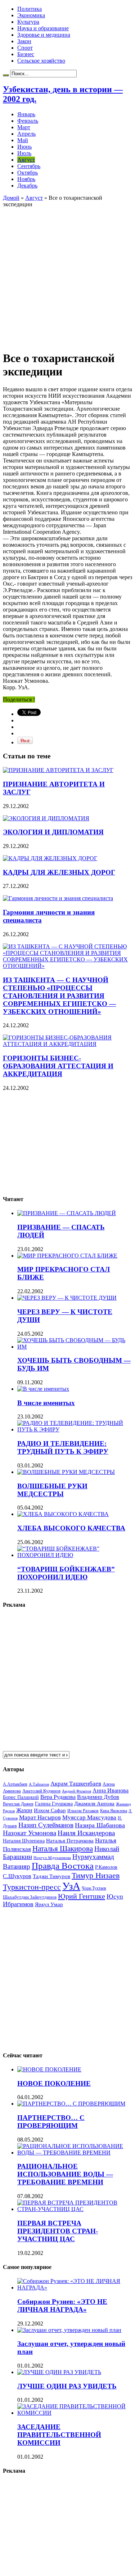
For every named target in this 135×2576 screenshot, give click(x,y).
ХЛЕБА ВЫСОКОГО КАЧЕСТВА (71, 1528)
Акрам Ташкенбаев (76, 1784)
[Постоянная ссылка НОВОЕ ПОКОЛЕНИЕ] (49, 2069)
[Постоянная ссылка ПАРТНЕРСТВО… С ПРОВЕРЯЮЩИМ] (71, 2104)
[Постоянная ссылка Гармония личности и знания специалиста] (58, 898)
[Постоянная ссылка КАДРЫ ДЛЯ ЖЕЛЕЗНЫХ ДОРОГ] (50, 858)
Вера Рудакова (58, 1797)
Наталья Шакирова (63, 1848)
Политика (30, 9)
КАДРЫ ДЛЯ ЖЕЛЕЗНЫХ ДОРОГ (59, 872)
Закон (24, 41)
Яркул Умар (49, 1904)
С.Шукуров (17, 1876)
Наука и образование (43, 28)
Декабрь (27, 186)
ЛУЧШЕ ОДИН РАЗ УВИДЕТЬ (67, 2386)
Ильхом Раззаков (83, 1811)
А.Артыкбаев (15, 1784)
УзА (71, 1886)
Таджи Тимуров (51, 1876)
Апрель (26, 134)
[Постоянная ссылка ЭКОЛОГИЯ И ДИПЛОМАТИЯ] (46, 818)
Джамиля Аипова (94, 1803)
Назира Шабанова (100, 1825)
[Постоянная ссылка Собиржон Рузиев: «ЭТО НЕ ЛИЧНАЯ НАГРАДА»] (75, 2288)
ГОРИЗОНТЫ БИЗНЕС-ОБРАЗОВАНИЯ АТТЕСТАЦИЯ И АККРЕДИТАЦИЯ (58, 1066)
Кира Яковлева (114, 1811)
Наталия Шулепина (24, 1841)
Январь (26, 114)
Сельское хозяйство (41, 61)
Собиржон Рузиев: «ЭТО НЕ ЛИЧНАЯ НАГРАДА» (62, 2306)
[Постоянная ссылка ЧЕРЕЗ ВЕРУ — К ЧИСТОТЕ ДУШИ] (67, 1298)
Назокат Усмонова (30, 1833)
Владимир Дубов (98, 1797)
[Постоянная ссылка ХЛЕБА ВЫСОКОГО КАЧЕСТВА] (63, 1514)
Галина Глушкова (54, 1804)
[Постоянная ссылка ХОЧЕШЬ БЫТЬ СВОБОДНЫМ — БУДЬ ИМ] (75, 1347)
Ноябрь (26, 179)
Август (26, 160)
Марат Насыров (40, 1817)
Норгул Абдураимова (52, 1858)
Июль (24, 153)
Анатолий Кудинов (41, 1791)
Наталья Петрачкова (70, 1840)
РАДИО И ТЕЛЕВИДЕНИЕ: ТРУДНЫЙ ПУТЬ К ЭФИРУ (63, 1447)
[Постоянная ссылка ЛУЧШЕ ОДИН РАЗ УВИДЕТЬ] (59, 2372)
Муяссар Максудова (89, 1817)
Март (24, 127)
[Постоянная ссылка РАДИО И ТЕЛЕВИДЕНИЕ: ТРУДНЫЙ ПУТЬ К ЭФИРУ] (75, 1429)
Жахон (24, 1810)
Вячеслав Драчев (18, 1804)
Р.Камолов (106, 1867)
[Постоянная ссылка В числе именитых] (43, 1389)
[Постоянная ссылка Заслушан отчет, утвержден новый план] (69, 2330)
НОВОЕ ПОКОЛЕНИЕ (54, 2083)
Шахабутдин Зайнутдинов (30, 1897)
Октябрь (28, 173)
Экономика (31, 15)
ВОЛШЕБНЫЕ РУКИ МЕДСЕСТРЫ (52, 1490)
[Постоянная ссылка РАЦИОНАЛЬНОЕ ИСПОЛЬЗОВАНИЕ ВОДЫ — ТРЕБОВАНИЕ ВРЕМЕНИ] (75, 2153)
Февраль (28, 121)
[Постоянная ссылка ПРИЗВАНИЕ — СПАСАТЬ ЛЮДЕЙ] (67, 1213)
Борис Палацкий (21, 1797)
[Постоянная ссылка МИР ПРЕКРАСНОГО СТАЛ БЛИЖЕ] (67, 1256)
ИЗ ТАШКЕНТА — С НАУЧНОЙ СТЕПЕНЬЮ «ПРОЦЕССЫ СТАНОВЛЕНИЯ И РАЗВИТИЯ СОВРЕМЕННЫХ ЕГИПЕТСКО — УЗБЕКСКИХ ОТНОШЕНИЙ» (59, 996)
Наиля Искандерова (86, 1833)
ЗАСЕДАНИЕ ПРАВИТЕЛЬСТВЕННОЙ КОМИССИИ (59, 2435)
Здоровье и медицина (44, 35)
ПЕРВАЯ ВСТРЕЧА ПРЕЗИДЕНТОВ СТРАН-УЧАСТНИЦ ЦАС (58, 2231)
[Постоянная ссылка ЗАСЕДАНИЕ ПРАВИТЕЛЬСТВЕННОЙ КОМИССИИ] (75, 2413)
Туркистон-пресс (32, 1887)
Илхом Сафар (50, 1810)
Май (23, 140)
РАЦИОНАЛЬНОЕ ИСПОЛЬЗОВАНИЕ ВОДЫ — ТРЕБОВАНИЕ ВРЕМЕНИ (65, 2174)
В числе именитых (46, 1403)
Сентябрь (29, 166)
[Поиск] (6, 75)
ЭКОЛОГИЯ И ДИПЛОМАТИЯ (53, 832)
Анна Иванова (111, 1790)
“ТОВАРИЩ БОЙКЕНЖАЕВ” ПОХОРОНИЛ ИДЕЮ (66, 1573)
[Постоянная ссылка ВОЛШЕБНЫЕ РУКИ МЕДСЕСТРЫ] (66, 1472)
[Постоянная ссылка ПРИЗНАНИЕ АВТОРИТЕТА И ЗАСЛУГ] (58, 770)
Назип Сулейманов (46, 1825)
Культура (28, 22)
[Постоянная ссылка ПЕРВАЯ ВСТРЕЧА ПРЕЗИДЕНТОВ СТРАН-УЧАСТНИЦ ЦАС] (75, 2209)
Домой (11, 198)
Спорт (25, 48)
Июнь (24, 147)
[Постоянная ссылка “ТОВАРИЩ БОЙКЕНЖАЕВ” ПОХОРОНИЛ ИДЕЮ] (75, 1555)
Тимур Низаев (96, 1875)
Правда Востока (63, 1866)
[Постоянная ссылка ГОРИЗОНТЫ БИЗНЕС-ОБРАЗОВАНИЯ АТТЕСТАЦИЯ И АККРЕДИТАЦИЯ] (67, 1044)
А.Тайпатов (39, 1784)
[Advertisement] (67, 275)
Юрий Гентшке (82, 1896)
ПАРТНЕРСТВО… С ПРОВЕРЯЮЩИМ (51, 2122)
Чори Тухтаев (94, 1888)
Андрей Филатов (76, 1791)
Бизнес (26, 54)
